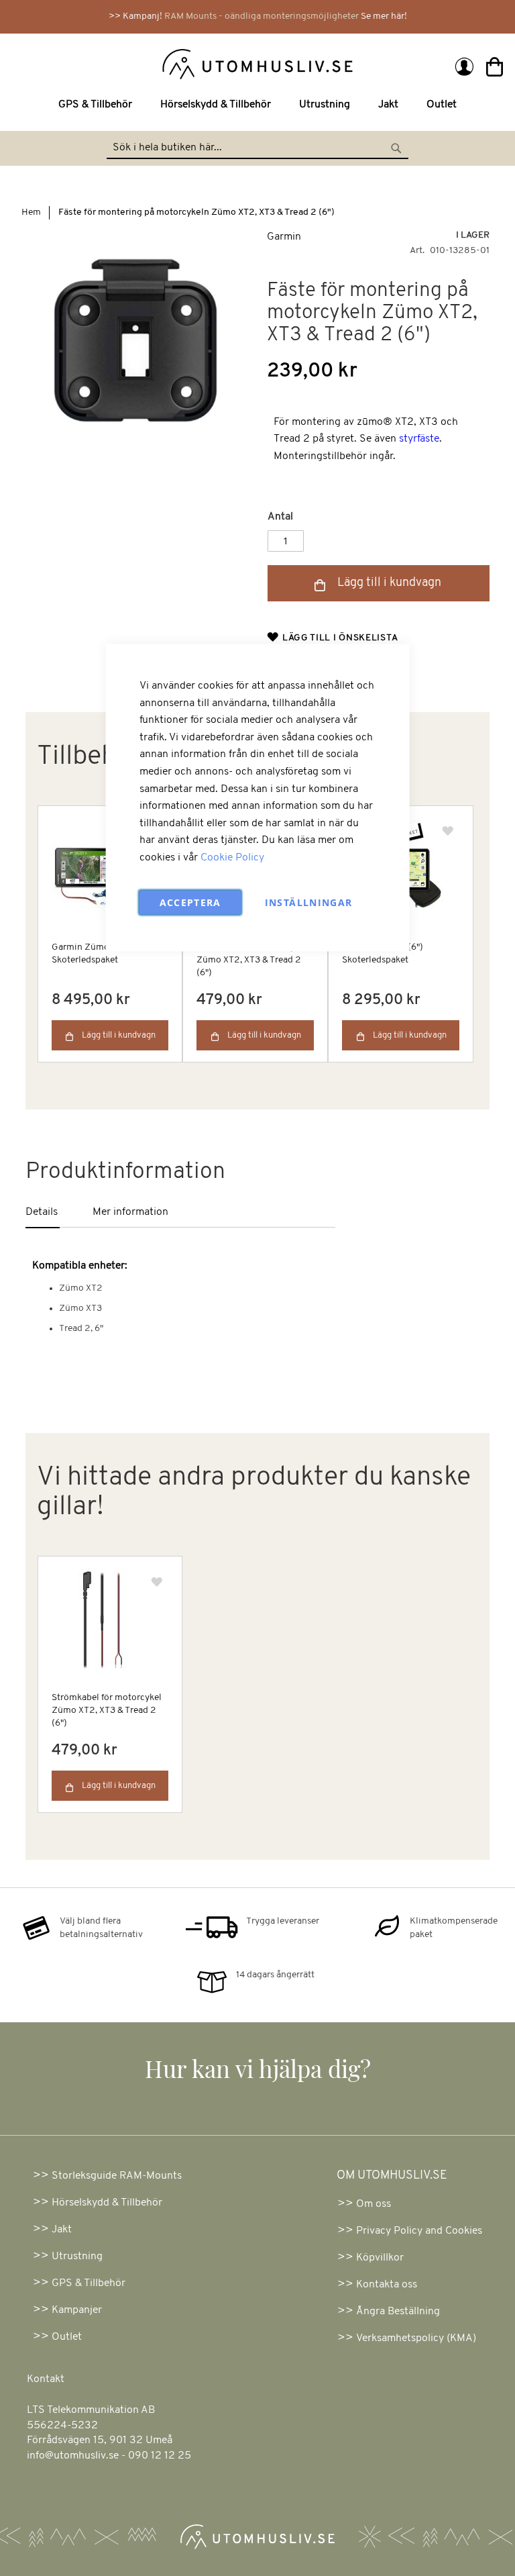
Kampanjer (77, 2310)
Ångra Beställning (398, 2312)
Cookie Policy (232, 857)
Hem (31, 212)
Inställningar (309, 902)
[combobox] (257, 148)
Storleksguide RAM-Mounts (117, 2176)
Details (42, 1212)
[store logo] (137, 63)
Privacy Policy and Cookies (419, 2231)
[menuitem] (98, 105)
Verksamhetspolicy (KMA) (416, 2338)
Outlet (67, 2337)
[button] (448, 831)
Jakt (62, 2230)
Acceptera (190, 902)
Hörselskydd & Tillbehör (107, 2203)
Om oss (374, 2204)
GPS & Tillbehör (89, 2283)
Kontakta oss (387, 2285)
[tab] (59, 1213)
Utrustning (77, 2257)
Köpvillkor (380, 2258)
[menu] (257, 105)
